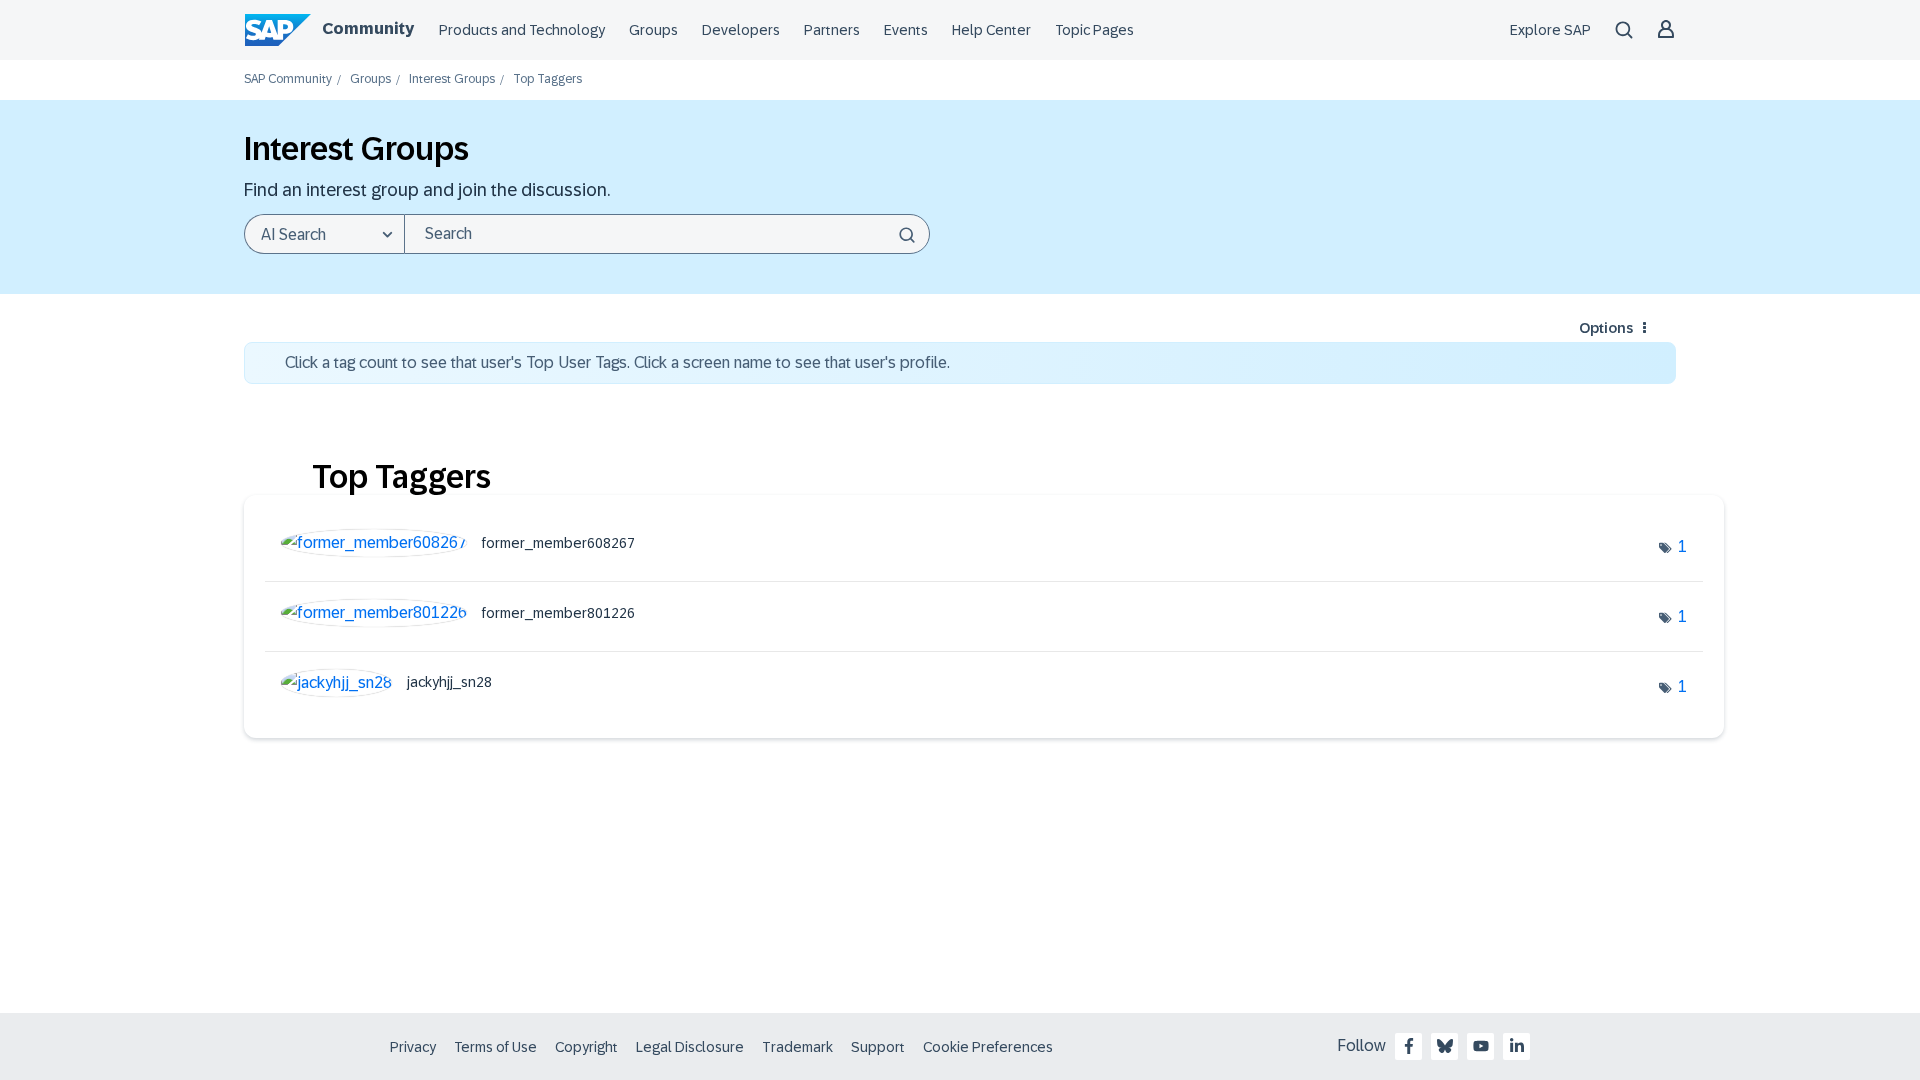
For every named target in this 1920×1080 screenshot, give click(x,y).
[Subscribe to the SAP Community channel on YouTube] (1481, 1046)
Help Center (991, 30)
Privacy (413, 1047)
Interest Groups (452, 79)
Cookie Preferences (988, 1047)
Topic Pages (1094, 30)
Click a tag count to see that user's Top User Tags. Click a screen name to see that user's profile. (617, 362)
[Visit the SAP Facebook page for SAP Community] (1409, 1046)
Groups (653, 30)
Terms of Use (495, 1047)
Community (368, 28)
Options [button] (1606, 328)
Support (878, 1047)
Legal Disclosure (690, 1047)
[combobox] (667, 234)
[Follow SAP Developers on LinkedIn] (1517, 1046)
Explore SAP (1550, 30)
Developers (741, 30)
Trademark (797, 1047)
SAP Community (288, 79)
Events (906, 30)
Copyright (586, 1047)
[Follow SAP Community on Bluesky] (1445, 1046)
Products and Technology (522, 30)
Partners (832, 30)
